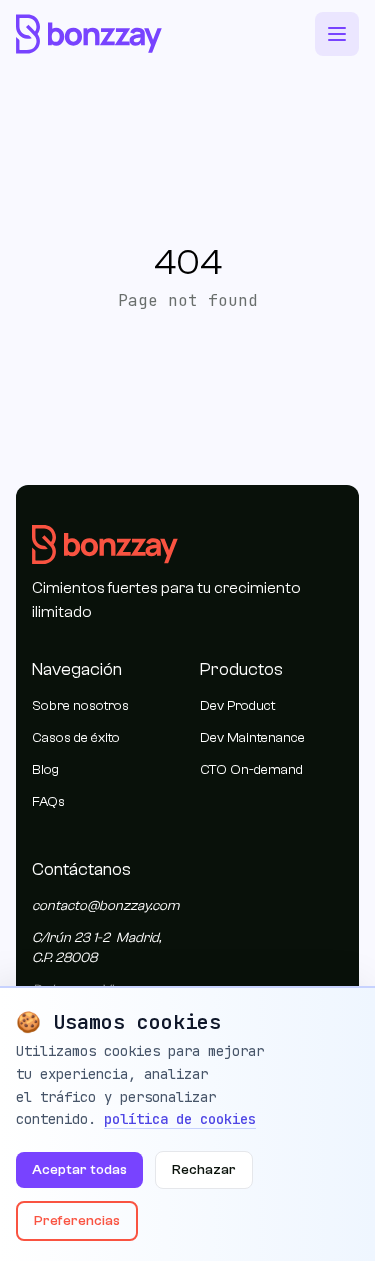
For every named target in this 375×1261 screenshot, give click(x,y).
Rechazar (204, 1170)
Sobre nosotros (80, 706)
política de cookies (180, 1119)
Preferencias (77, 1221)
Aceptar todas (79, 1170)
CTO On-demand (251, 770)
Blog (45, 770)
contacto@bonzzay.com (105, 906)
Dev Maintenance (252, 738)
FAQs (48, 802)
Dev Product (237, 706)
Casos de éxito (76, 738)
